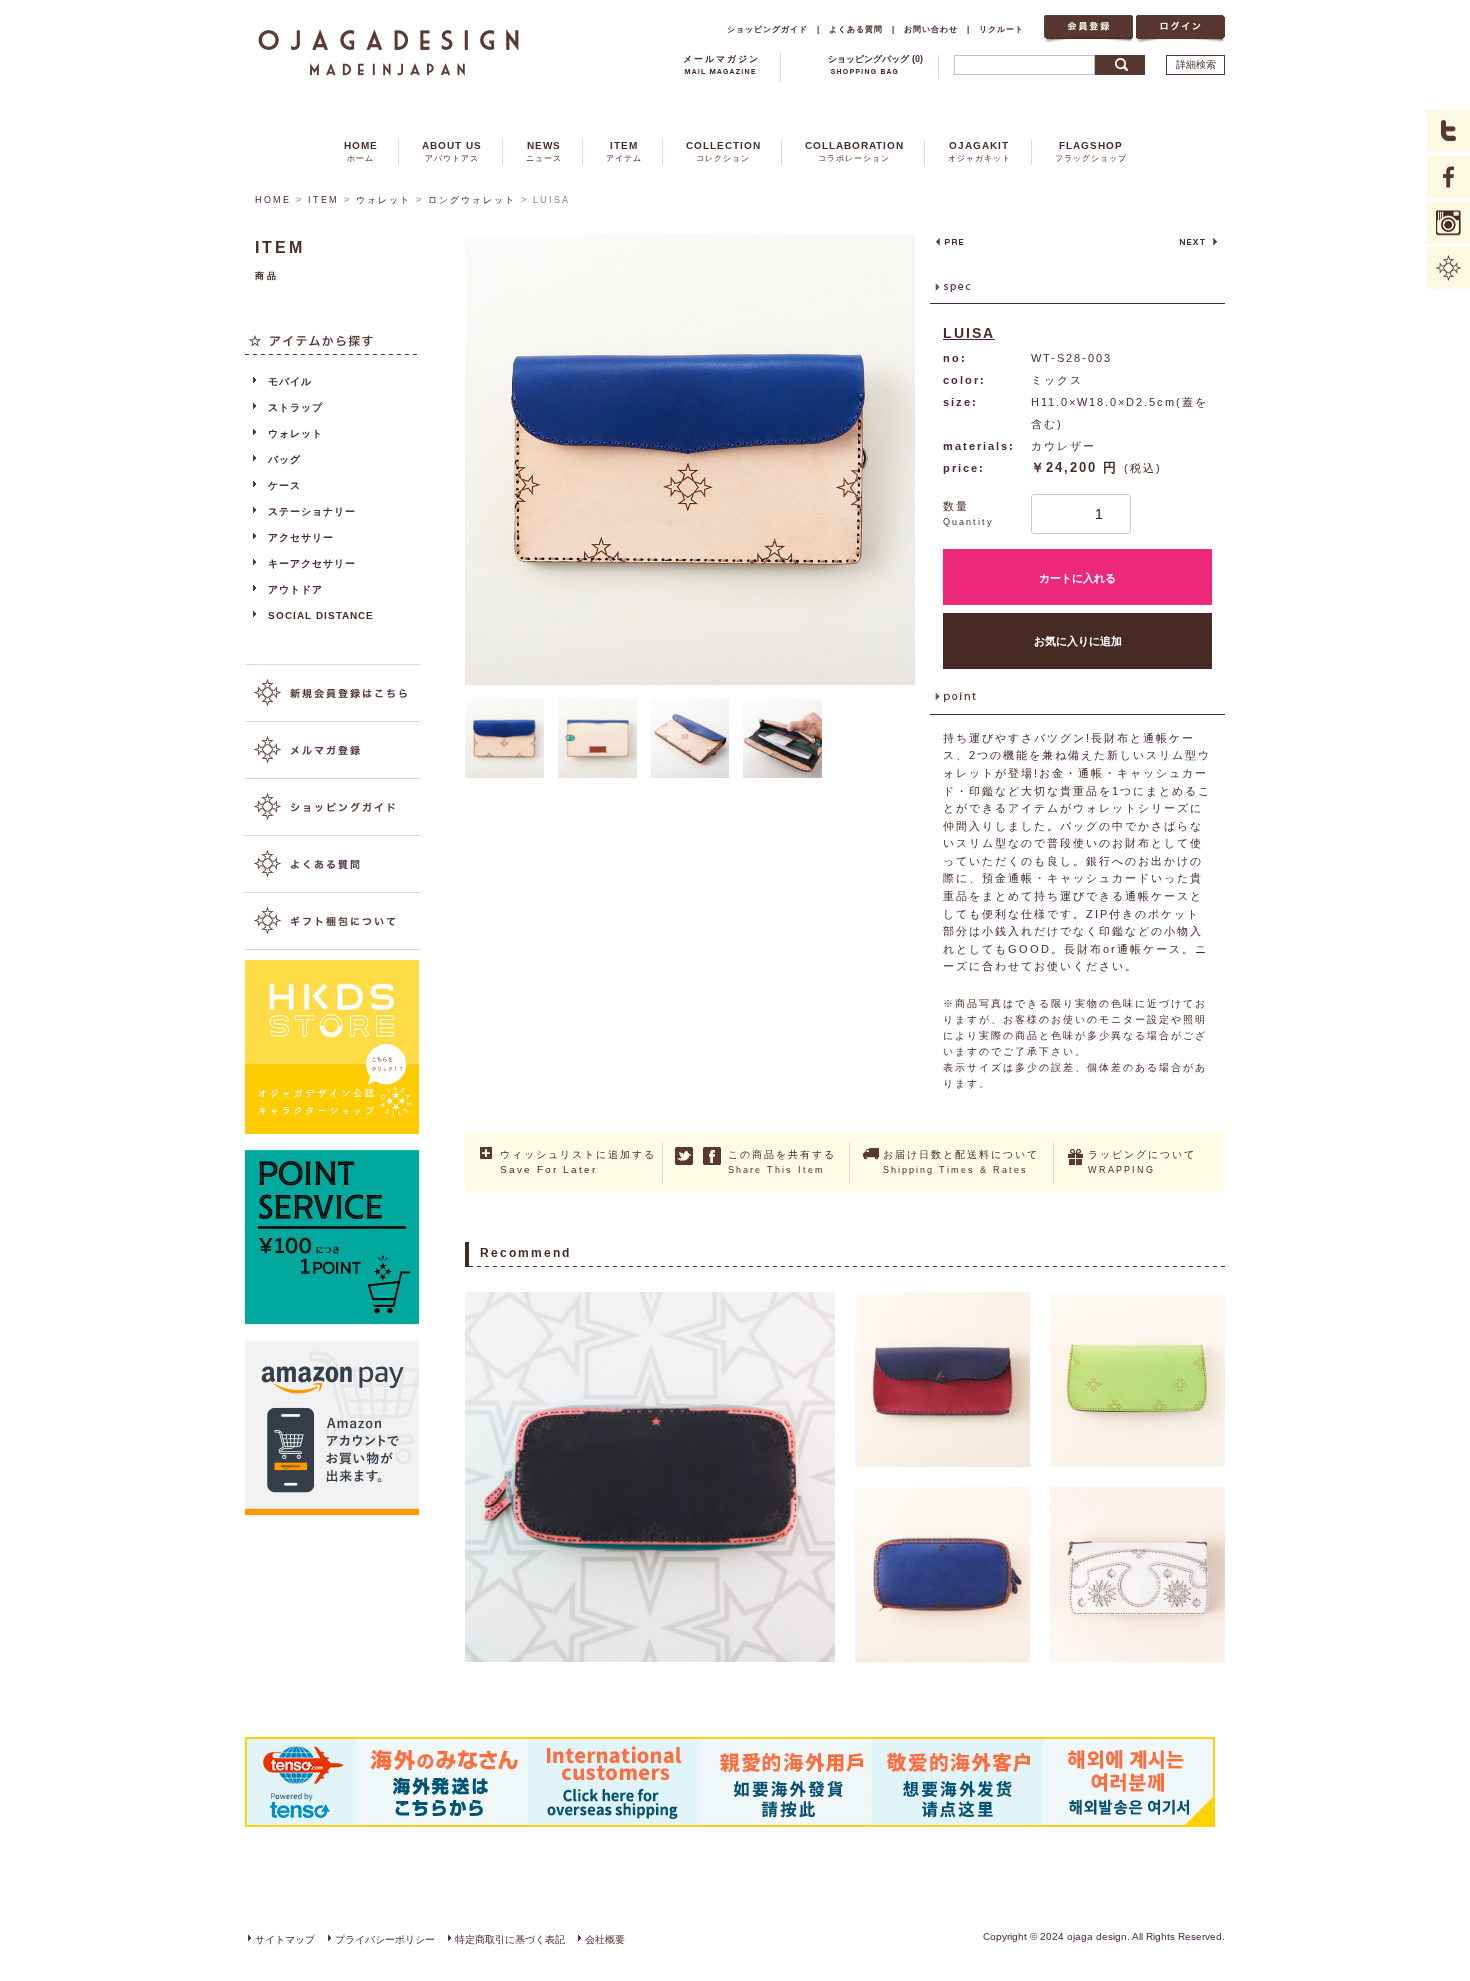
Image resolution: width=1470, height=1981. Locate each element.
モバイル (290, 381)
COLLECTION (723, 151)
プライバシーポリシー (385, 1939)
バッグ (284, 459)
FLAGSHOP (1091, 151)
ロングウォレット (472, 200)
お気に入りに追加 (1078, 641)
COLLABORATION (854, 151)
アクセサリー (301, 537)
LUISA (969, 333)
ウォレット (383, 200)
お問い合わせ (931, 29)
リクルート (1001, 29)
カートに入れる (1077, 578)
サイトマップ (285, 1939)
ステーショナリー (312, 511)
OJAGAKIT (979, 151)
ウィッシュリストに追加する (578, 1162)
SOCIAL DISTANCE (321, 615)
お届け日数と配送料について (961, 1162)
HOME (361, 151)
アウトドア (295, 589)
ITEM (624, 151)
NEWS (544, 151)
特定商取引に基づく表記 (510, 1939)
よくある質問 (856, 29)
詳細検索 (1196, 64)
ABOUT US (452, 151)
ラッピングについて (1142, 1162)
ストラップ (295, 407)
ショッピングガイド (767, 29)
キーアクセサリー (312, 563)
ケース (284, 485)
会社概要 (605, 1939)
